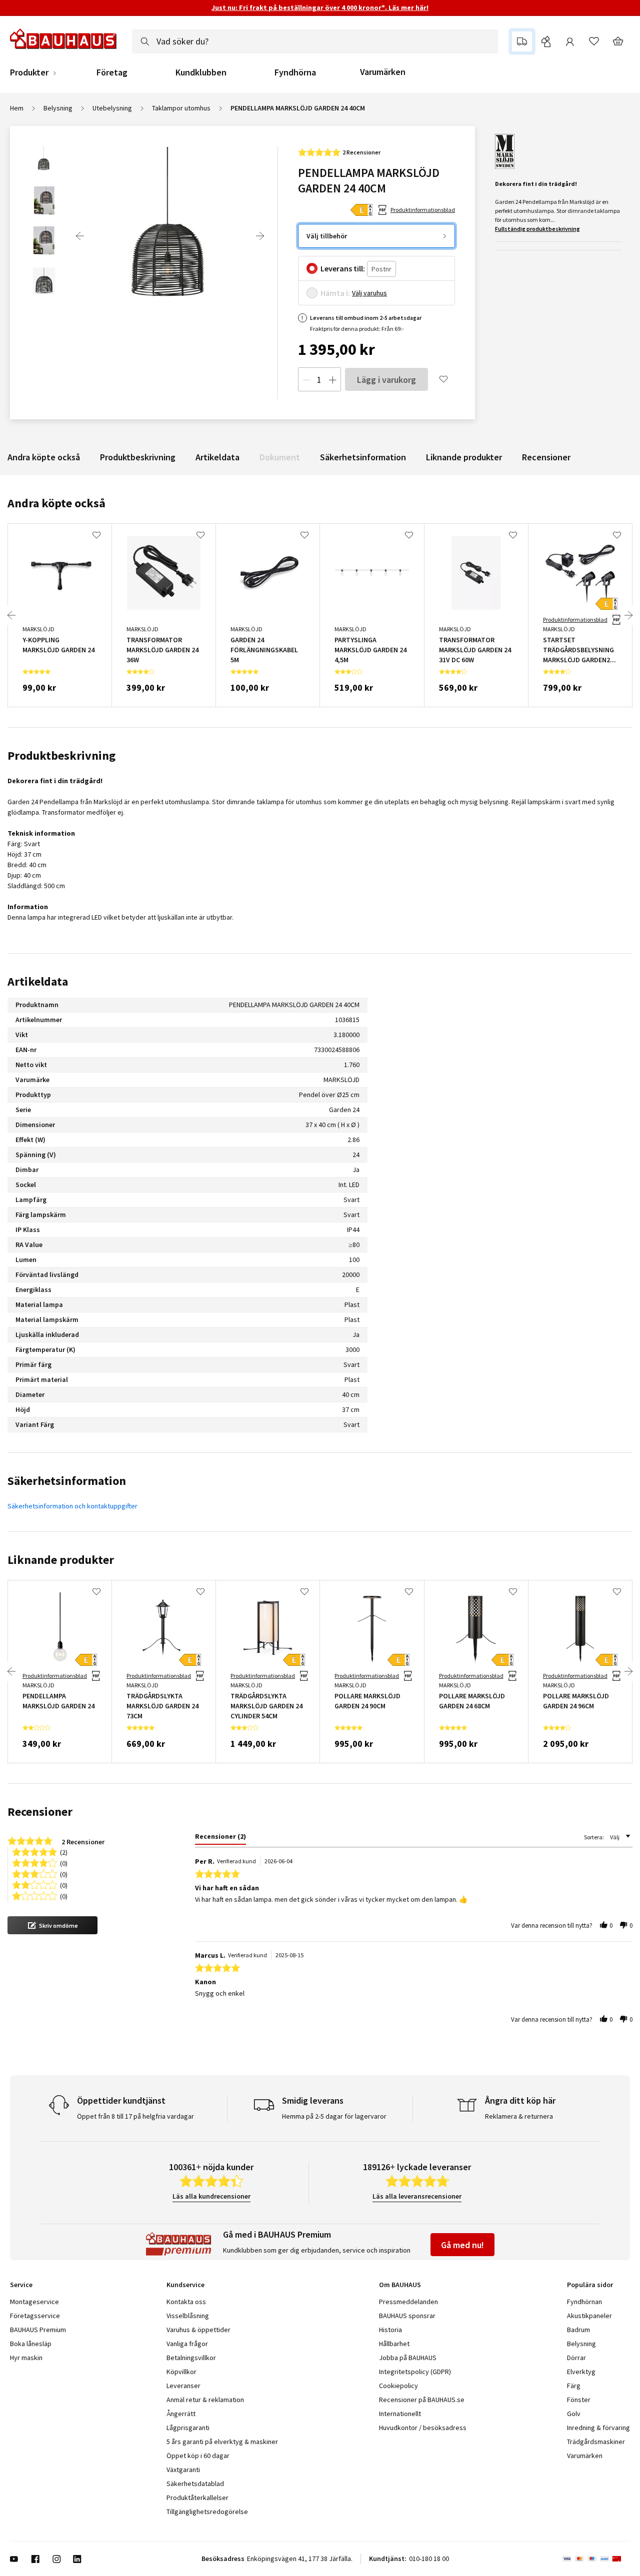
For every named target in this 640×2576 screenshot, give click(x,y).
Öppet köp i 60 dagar (198, 2456)
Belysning (58, 108)
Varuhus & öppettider (198, 2330)
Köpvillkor (181, 2372)
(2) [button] (64, 1852)
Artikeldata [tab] (38, 981)
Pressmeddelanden (408, 2302)
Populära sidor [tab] (590, 2285)
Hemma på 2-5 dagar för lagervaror (334, 2116)
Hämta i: (335, 293)
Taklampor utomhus (181, 108)
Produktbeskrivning (138, 457)
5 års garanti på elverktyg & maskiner (222, 2442)
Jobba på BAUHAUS (408, 2358)
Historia (390, 2330)
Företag (112, 72)
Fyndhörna (295, 72)
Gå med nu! (462, 2245)
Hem (17, 108)
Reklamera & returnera (519, 2116)
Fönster (579, 2400)
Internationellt (400, 2414)
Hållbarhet (394, 2344)
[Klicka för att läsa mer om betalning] (596, 2559)
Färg (574, 2386)
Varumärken (383, 72)
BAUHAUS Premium (38, 2330)
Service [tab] (21, 2285)
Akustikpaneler (589, 2316)
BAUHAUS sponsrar (407, 2316)
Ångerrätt (181, 2414)
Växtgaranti (183, 2470)
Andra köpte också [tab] (56, 503)
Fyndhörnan (584, 2302)
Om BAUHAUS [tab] (400, 2285)
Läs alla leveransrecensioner (417, 2196)
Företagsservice (35, 2316)
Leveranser (183, 2386)
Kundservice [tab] (185, 2285)
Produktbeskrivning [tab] (61, 755)
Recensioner (546, 457)
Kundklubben (201, 72)
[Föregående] (80, 236)
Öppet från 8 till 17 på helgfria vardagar (135, 2116)
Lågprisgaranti (188, 2428)
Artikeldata (217, 457)
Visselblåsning (188, 2316)
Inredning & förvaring (598, 2428)
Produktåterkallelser (197, 2498)
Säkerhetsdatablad (195, 2484)
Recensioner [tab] (40, 1812)
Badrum (578, 2330)
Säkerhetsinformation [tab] (67, 1481)
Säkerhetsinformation (363, 457)
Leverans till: (343, 268)
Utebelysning (112, 108)
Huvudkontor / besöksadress (423, 2428)
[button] (52, 1925)
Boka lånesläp (31, 2344)
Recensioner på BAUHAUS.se (422, 2400)
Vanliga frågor (187, 2344)
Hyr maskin (26, 2358)
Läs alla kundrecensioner (211, 2196)
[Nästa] (260, 236)
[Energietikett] (361, 210)
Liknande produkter (464, 457)
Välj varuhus (369, 293)
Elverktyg (581, 2372)
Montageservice (34, 2302)
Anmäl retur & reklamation (205, 2400)
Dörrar (576, 2358)
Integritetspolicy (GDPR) (415, 2372)
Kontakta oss (186, 2302)
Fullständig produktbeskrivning (537, 229)
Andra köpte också (44, 457)
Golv (574, 2414)
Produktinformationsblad (423, 210)
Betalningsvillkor (191, 2358)
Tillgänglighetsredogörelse (207, 2512)
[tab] (220, 1838)
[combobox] (315, 41)
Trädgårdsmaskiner (596, 2442)
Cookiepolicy (398, 2386)
